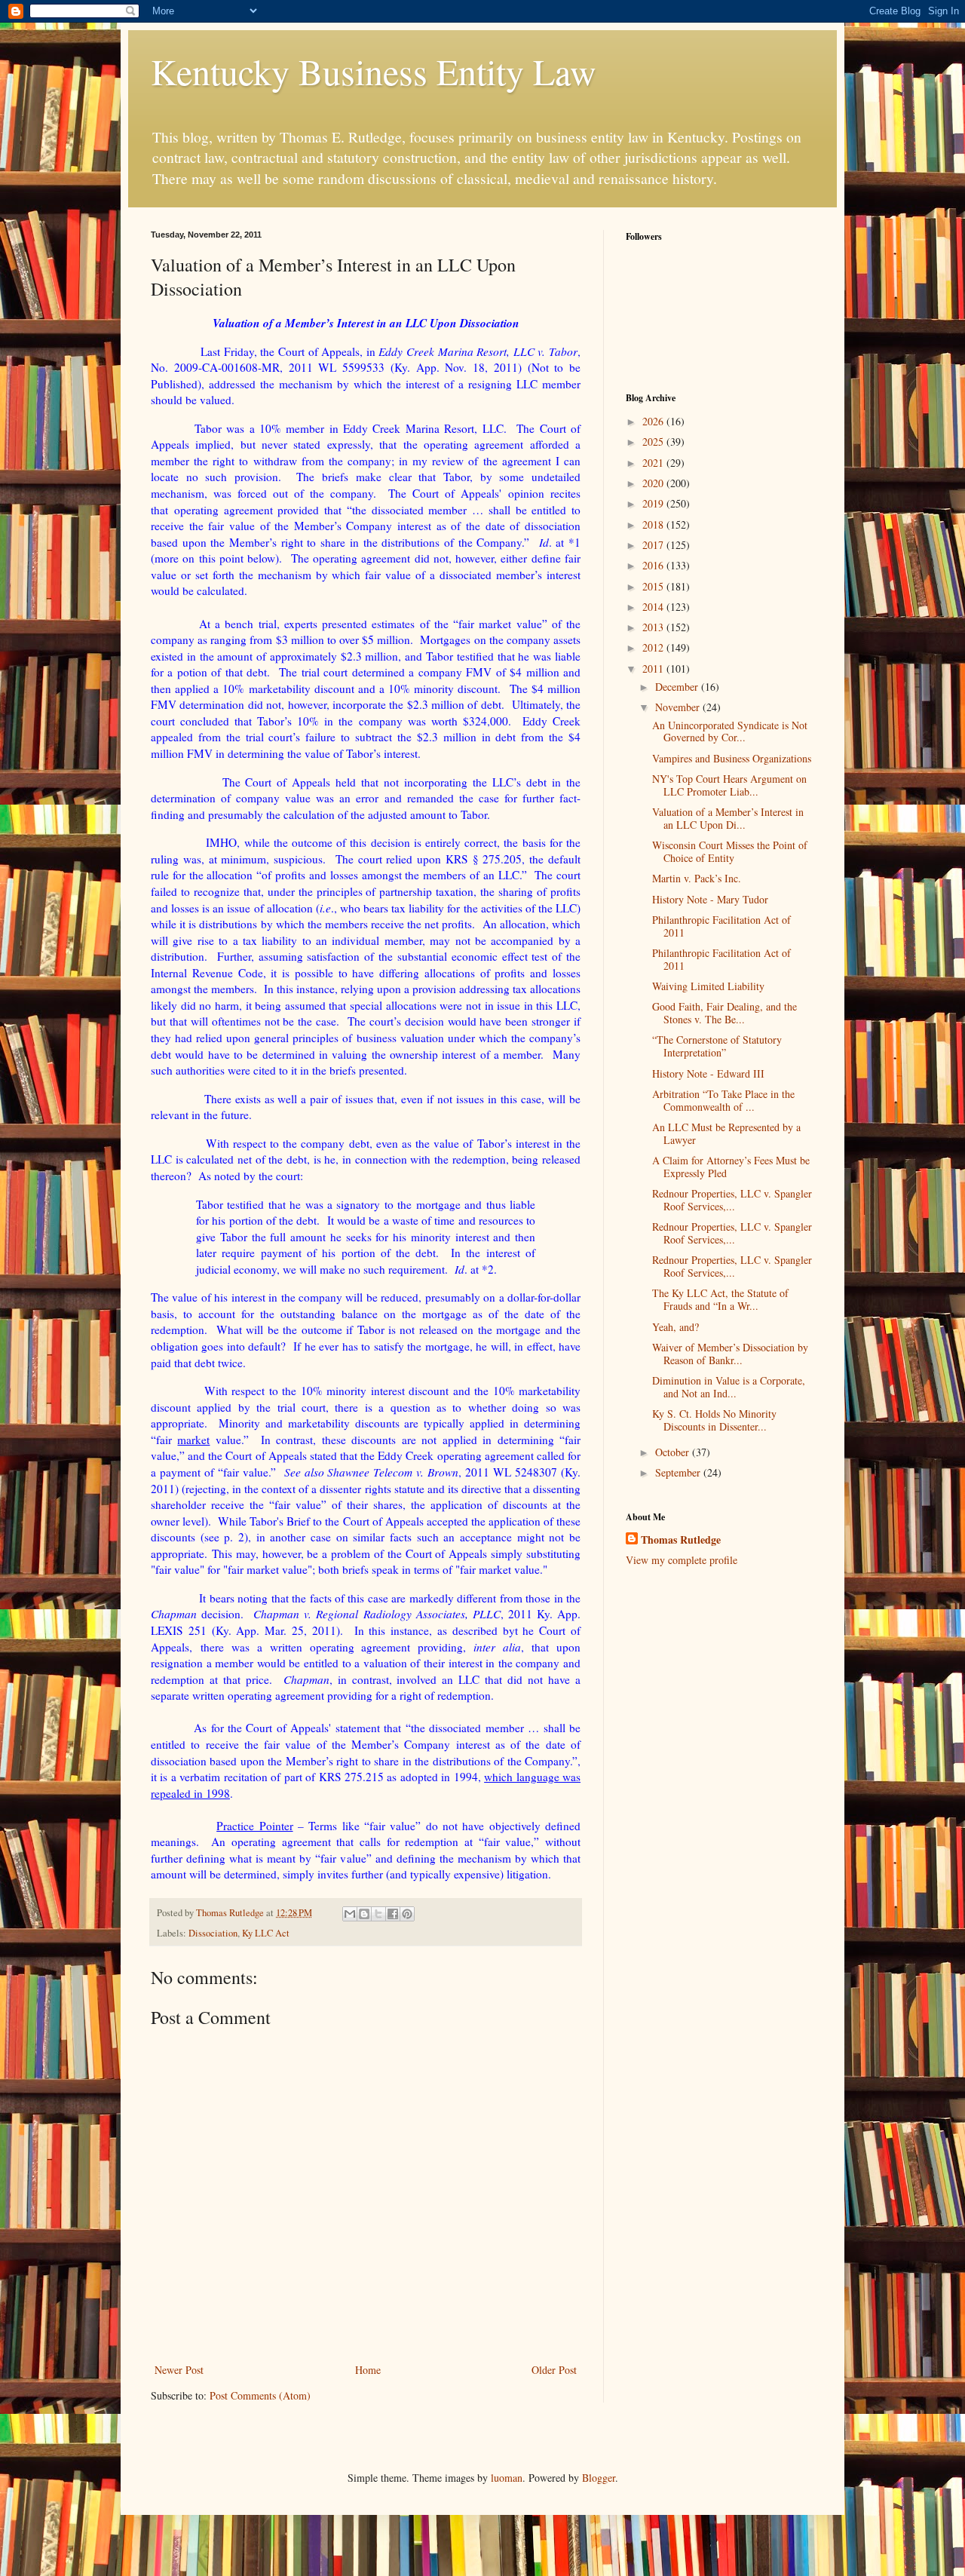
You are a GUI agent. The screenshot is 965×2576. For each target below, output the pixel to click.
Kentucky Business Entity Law (374, 71)
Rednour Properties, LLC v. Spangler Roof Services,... (732, 1200)
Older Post (554, 2370)
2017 (654, 545)
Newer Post (179, 2370)
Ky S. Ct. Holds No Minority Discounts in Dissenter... (714, 1420)
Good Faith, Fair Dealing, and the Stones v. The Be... (725, 1013)
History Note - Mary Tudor (710, 899)
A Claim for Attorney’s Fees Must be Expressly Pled (731, 1167)
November (679, 707)
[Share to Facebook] (393, 1914)
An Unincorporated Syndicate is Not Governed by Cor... (730, 731)
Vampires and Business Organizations (732, 758)
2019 (654, 503)
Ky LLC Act (266, 1933)
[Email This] (350, 1914)
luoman (507, 2478)
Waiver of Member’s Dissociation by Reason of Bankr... (730, 1354)
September (679, 1472)
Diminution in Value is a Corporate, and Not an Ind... (729, 1387)
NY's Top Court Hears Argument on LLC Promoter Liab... (729, 785)
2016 (654, 565)
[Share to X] (378, 1914)
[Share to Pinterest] (407, 1914)
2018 (654, 524)
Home (368, 2370)
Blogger (599, 2478)
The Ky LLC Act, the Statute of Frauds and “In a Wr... (720, 1299)
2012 (654, 647)
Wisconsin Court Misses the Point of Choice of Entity (730, 851)
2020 (654, 483)
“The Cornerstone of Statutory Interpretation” (717, 1046)
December (678, 687)
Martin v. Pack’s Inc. (697, 878)
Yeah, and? (675, 1327)
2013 (654, 627)
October (674, 1452)
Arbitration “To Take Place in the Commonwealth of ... (723, 1100)
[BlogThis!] (364, 1914)
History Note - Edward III (708, 1073)
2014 (654, 607)
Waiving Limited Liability (708, 986)
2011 (654, 669)
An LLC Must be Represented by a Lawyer (726, 1133)
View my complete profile (682, 1560)
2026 (654, 421)
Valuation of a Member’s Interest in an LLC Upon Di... (728, 818)
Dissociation (213, 1933)
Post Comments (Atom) (260, 2395)
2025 (654, 442)
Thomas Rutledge (681, 1540)
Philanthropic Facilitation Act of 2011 (721, 926)
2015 (654, 586)
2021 (654, 463)
